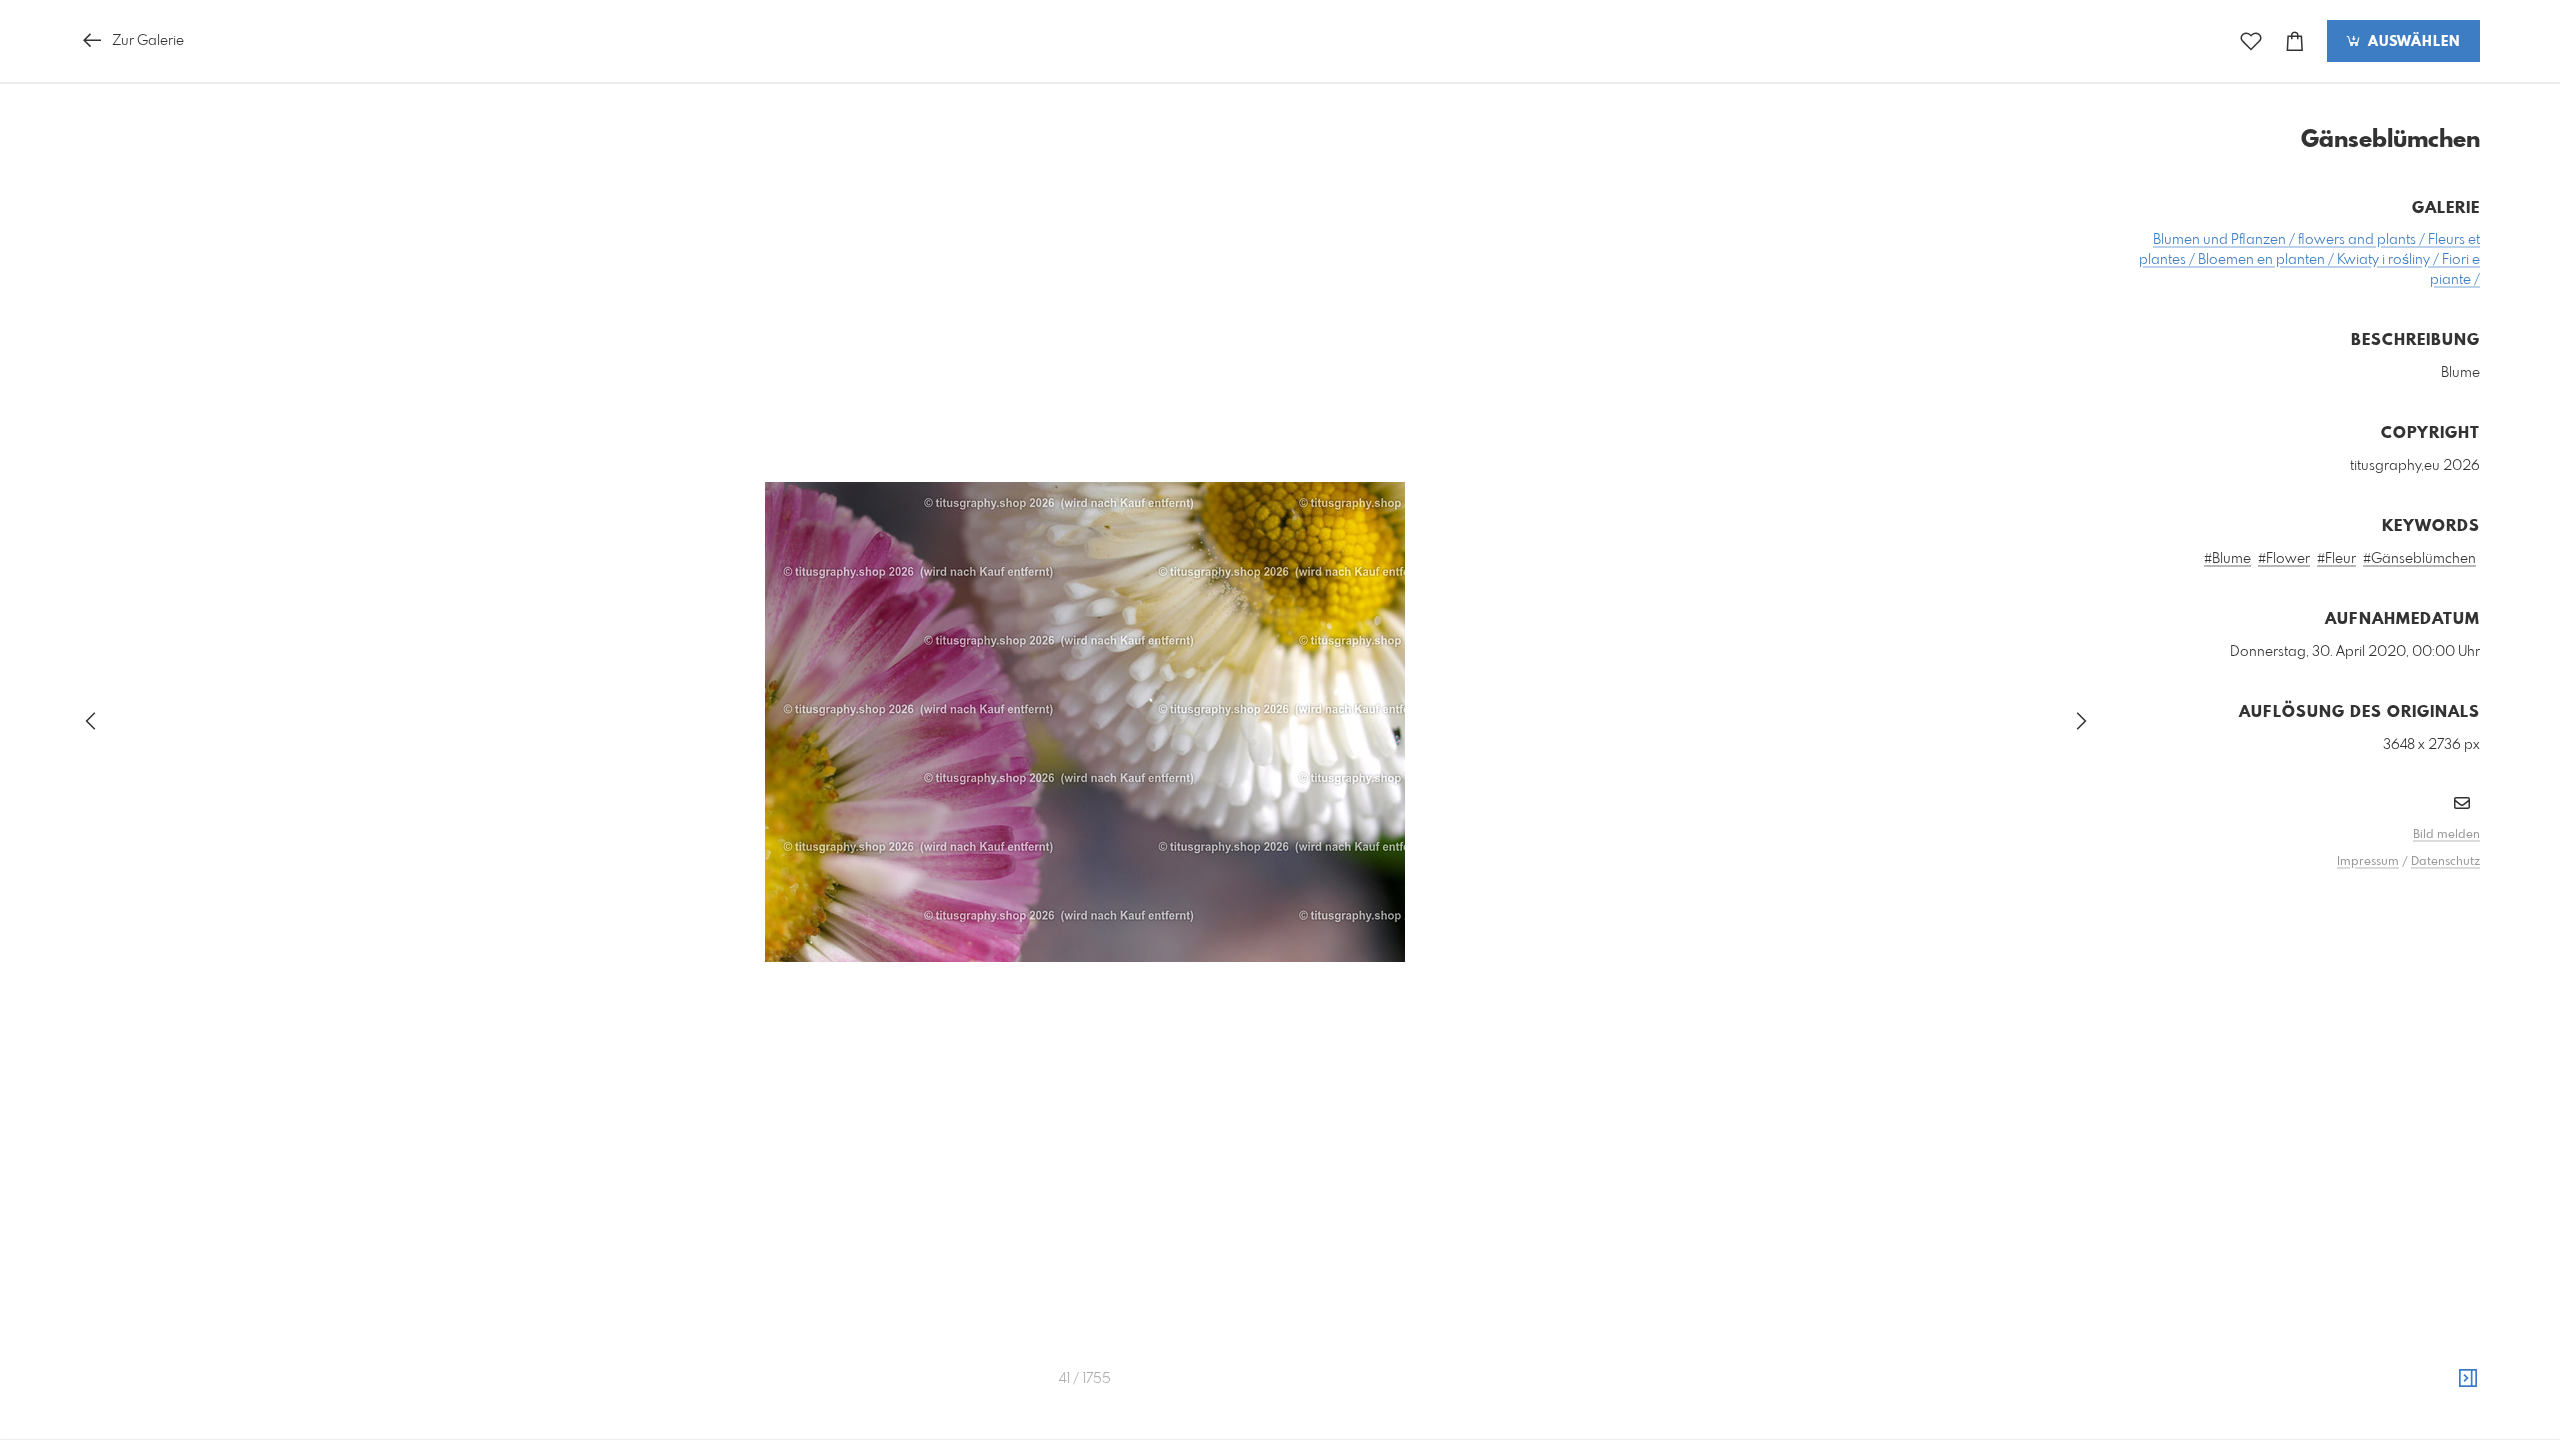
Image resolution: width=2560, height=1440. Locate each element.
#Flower (2284, 559)
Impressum (2368, 862)
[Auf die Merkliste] (2251, 41)
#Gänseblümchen (2419, 559)
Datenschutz (2445, 862)
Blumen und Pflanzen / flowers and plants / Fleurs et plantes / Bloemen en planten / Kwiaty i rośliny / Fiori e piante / (2309, 260)
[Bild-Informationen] (2468, 1379)
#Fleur (2336, 559)
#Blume (2227, 559)
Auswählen (2411, 42)
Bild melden (2446, 835)
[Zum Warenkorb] (2295, 41)
